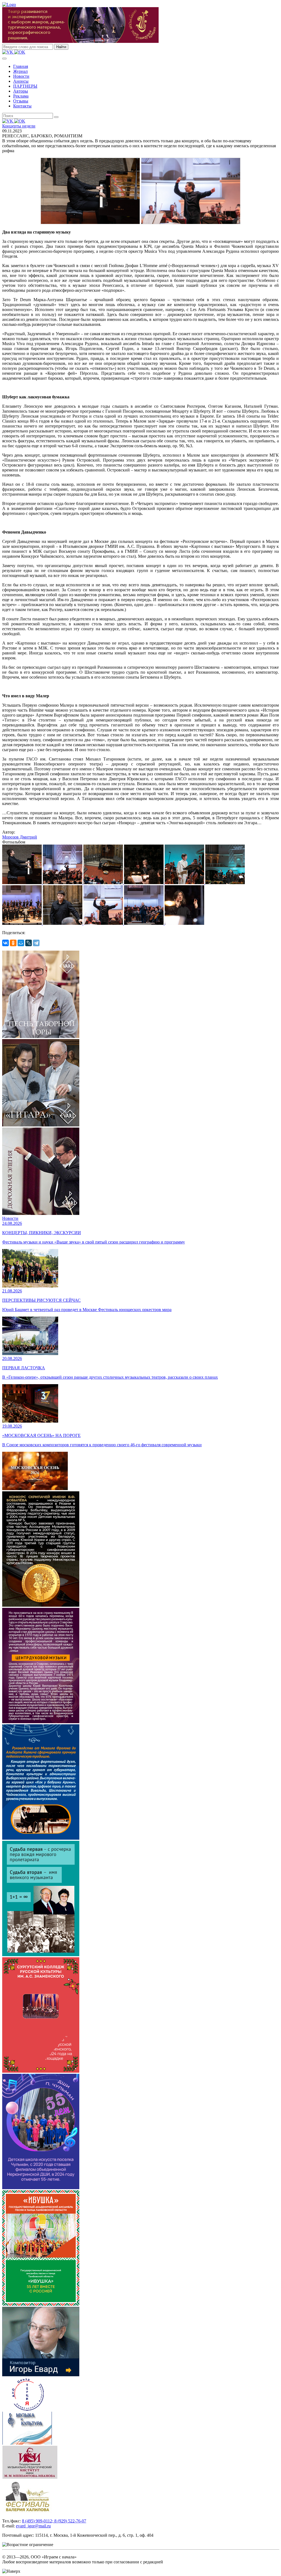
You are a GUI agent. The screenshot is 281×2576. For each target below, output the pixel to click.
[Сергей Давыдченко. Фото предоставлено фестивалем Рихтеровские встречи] (63, 923)
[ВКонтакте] (5, 943)
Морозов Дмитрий (20, 837)
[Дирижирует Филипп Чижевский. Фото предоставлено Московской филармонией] (184, 923)
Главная (21, 66)
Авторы (21, 91)
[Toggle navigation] (4, 59)
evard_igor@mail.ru (33, 2526)
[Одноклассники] (13, 943)
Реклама (21, 96)
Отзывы (21, 101)
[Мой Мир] (21, 943)
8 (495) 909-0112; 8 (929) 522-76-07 (54, 2521)
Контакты (22, 106)
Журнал (20, 71)
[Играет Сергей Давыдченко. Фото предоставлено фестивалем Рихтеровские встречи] (23, 883)
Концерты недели (19, 126)
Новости (21, 76)
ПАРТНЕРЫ (25, 86)
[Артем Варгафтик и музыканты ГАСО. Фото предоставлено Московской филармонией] (144, 923)
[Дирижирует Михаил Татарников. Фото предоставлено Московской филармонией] (104, 923)
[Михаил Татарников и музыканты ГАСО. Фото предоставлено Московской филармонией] (63, 883)
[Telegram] (36, 943)
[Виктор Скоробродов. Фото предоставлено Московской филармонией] (185, 883)
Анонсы (21, 81)
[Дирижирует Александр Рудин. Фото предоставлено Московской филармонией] (144, 883)
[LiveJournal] (29, 943)
